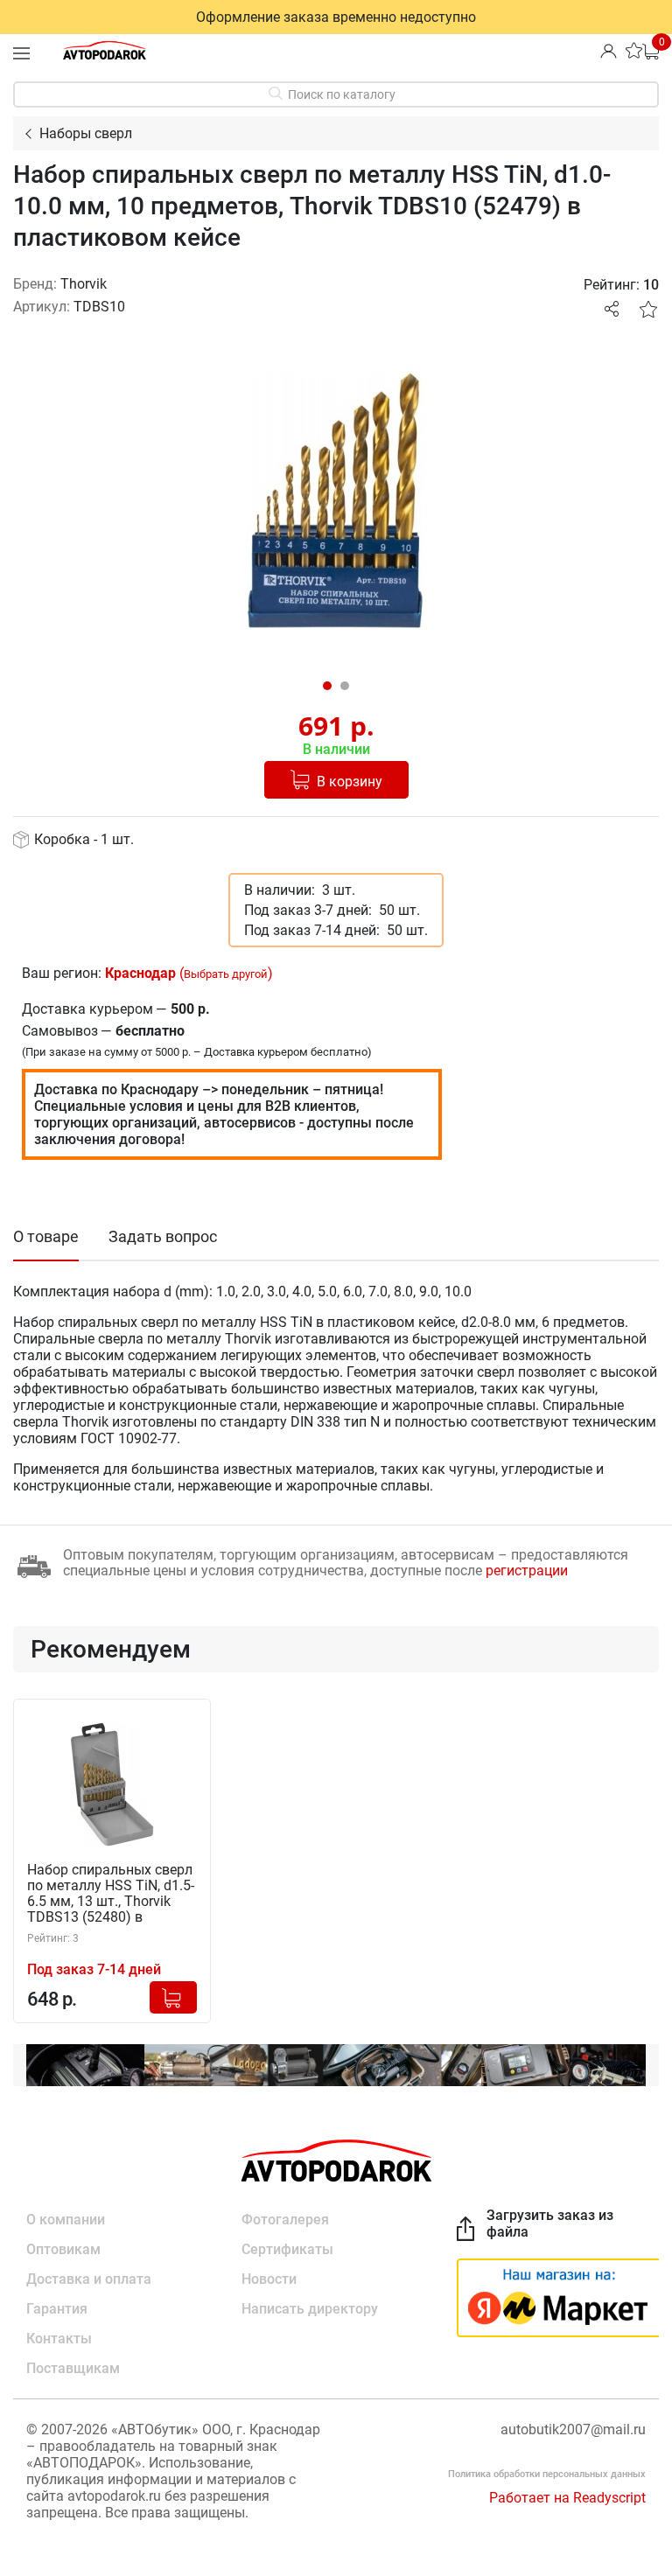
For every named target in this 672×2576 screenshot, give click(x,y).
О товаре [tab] (46, 1236)
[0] (651, 50)
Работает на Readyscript (567, 2498)
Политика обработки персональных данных (547, 2474)
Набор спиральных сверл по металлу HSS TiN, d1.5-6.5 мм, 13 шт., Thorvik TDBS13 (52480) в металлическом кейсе (111, 1894)
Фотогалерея (285, 2220)
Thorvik (84, 284)
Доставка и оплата (89, 2279)
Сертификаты (287, 2249)
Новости (269, 2279)
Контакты (59, 2339)
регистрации (527, 1571)
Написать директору (310, 2309)
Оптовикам (63, 2249)
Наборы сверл (86, 133)
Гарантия (57, 2309)
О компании (66, 2220)
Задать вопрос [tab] (163, 1236)
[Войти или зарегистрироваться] (609, 50)
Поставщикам (73, 2368)
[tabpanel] (336, 504)
